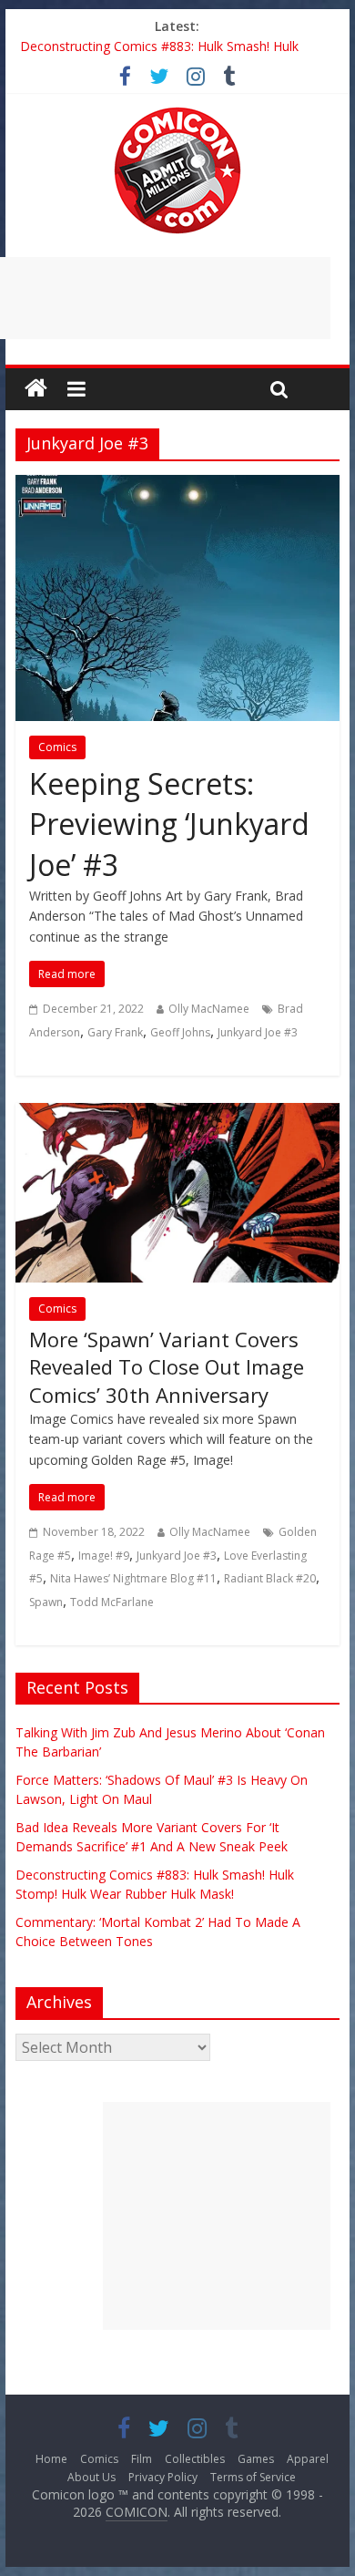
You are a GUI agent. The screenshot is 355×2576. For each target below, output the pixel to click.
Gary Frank (115, 1032)
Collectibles (195, 2459)
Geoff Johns (180, 1032)
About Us (91, 2477)
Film (142, 2459)
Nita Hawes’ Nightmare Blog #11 (133, 1578)
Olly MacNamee (209, 1009)
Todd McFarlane (112, 1602)
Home (51, 2459)
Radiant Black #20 (270, 1578)
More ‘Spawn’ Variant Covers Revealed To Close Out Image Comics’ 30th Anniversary (167, 1367)
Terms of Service (253, 2477)
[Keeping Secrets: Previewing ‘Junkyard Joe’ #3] (177, 486)
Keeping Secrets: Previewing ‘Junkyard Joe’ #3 (169, 824)
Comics (57, 747)
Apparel (308, 2459)
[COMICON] (177, 113)
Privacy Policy (163, 2477)
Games (256, 2459)
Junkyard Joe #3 (258, 1032)
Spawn (46, 1602)
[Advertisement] (217, 2216)
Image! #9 (104, 1556)
